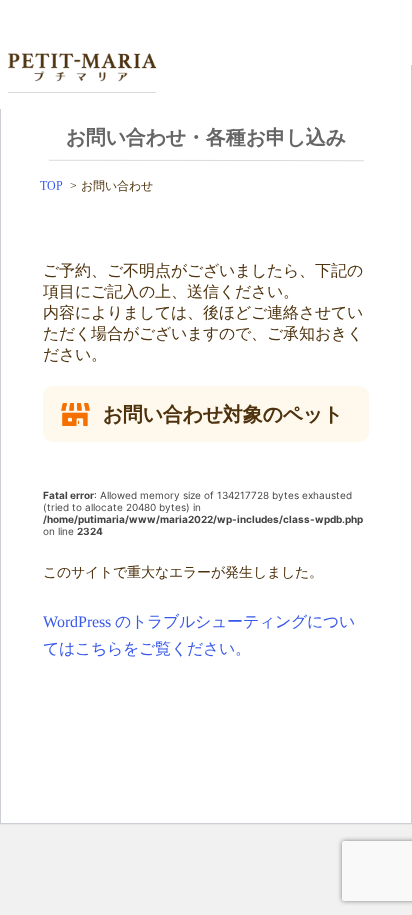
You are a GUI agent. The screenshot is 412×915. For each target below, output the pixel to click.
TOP (51, 186)
